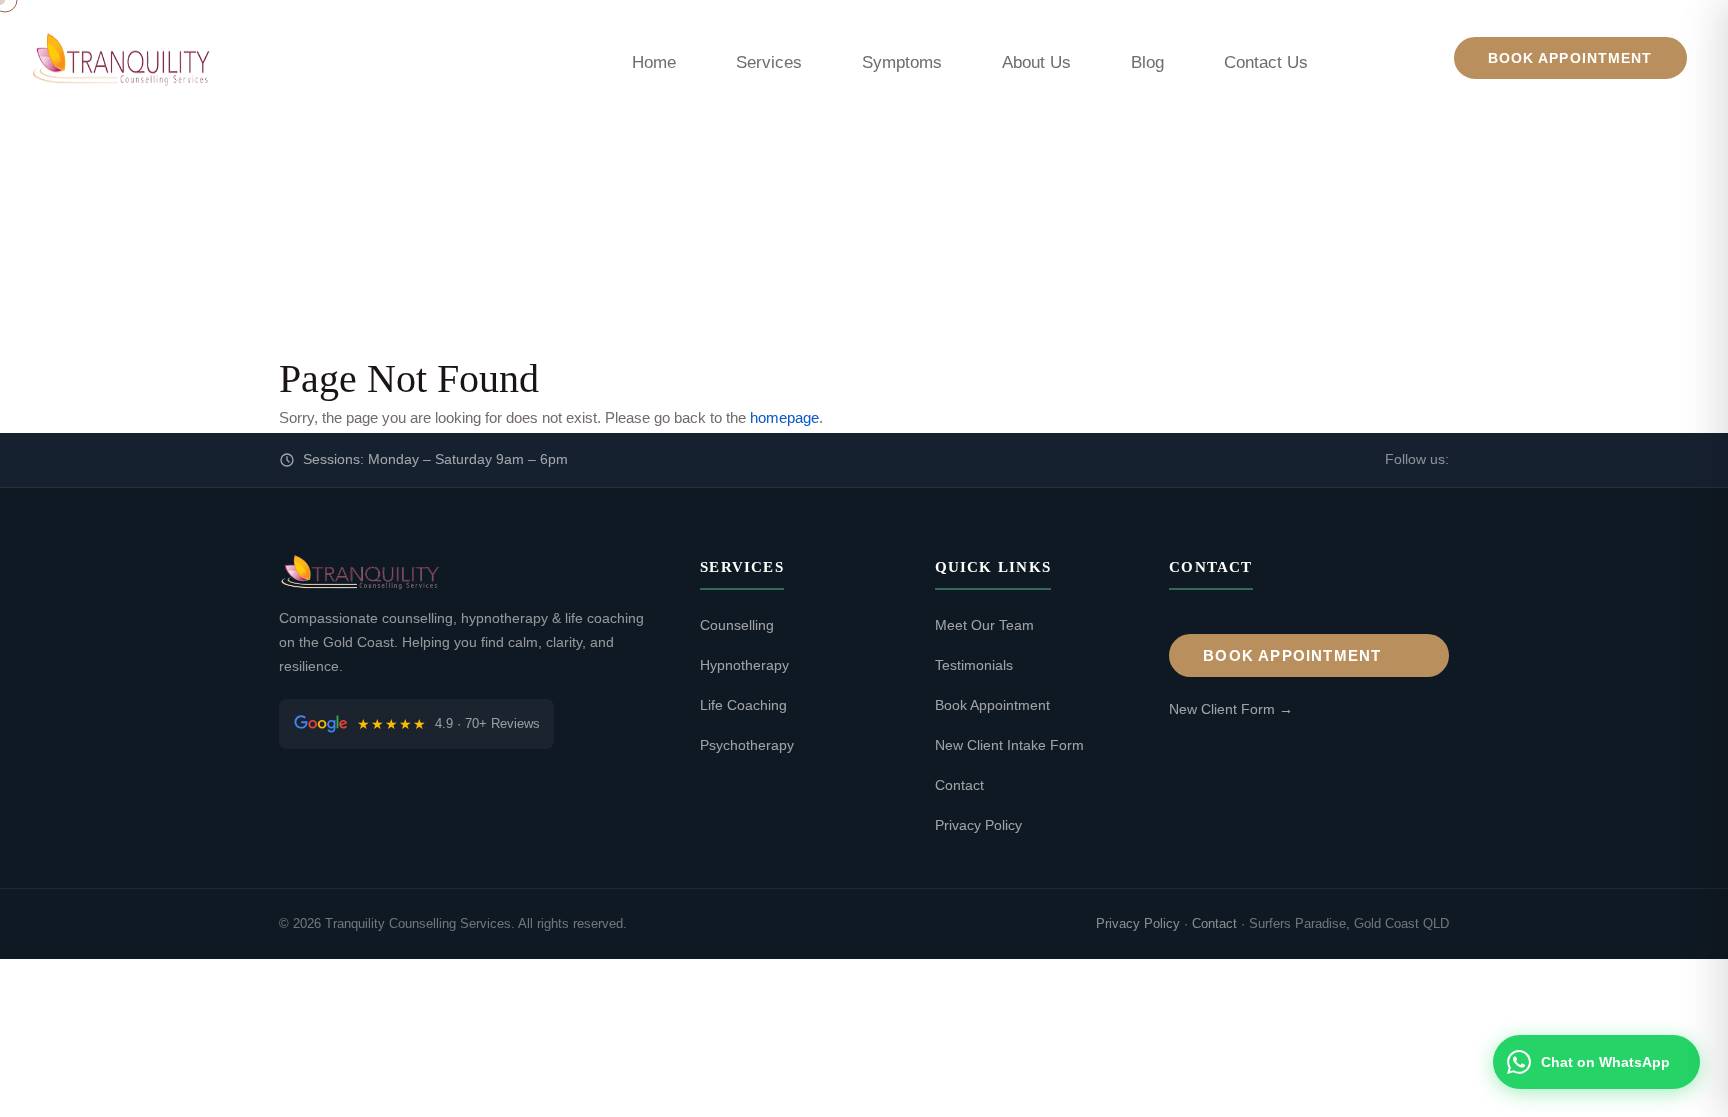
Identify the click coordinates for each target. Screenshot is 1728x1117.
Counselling (737, 625)
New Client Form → (1231, 709)
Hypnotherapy (744, 665)
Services (769, 62)
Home (654, 62)
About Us (1036, 62)
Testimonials (974, 665)
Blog (1147, 62)
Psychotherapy (747, 745)
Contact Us (1266, 62)
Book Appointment (1570, 58)
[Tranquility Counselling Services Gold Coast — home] (120, 58)
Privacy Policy (978, 825)
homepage (784, 417)
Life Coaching (743, 705)
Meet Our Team (984, 625)
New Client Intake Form (1009, 745)
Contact (959, 785)
